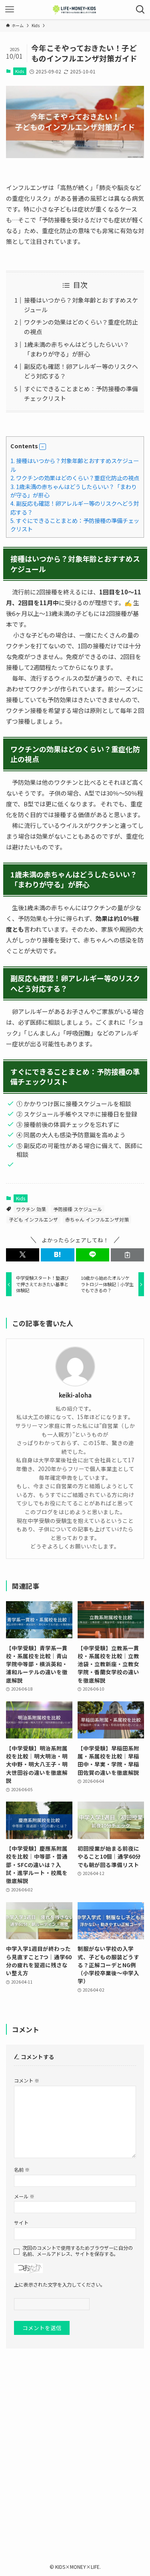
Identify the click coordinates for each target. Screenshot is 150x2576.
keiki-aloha (75, 1395)
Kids (20, 71)
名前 (22, 2169)
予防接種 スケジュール (78, 1209)
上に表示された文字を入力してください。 (60, 2284)
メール (24, 2196)
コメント (27, 2080)
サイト (21, 2223)
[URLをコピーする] (127, 1255)
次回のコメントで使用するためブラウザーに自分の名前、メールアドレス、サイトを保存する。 (78, 2251)
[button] (43, 447)
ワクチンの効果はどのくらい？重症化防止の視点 (75, 478)
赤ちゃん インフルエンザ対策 (97, 1219)
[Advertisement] (75, 2445)
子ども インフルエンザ (33, 1219)
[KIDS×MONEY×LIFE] (75, 10)
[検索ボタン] (140, 10)
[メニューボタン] (10, 10)
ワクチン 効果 (31, 1209)
